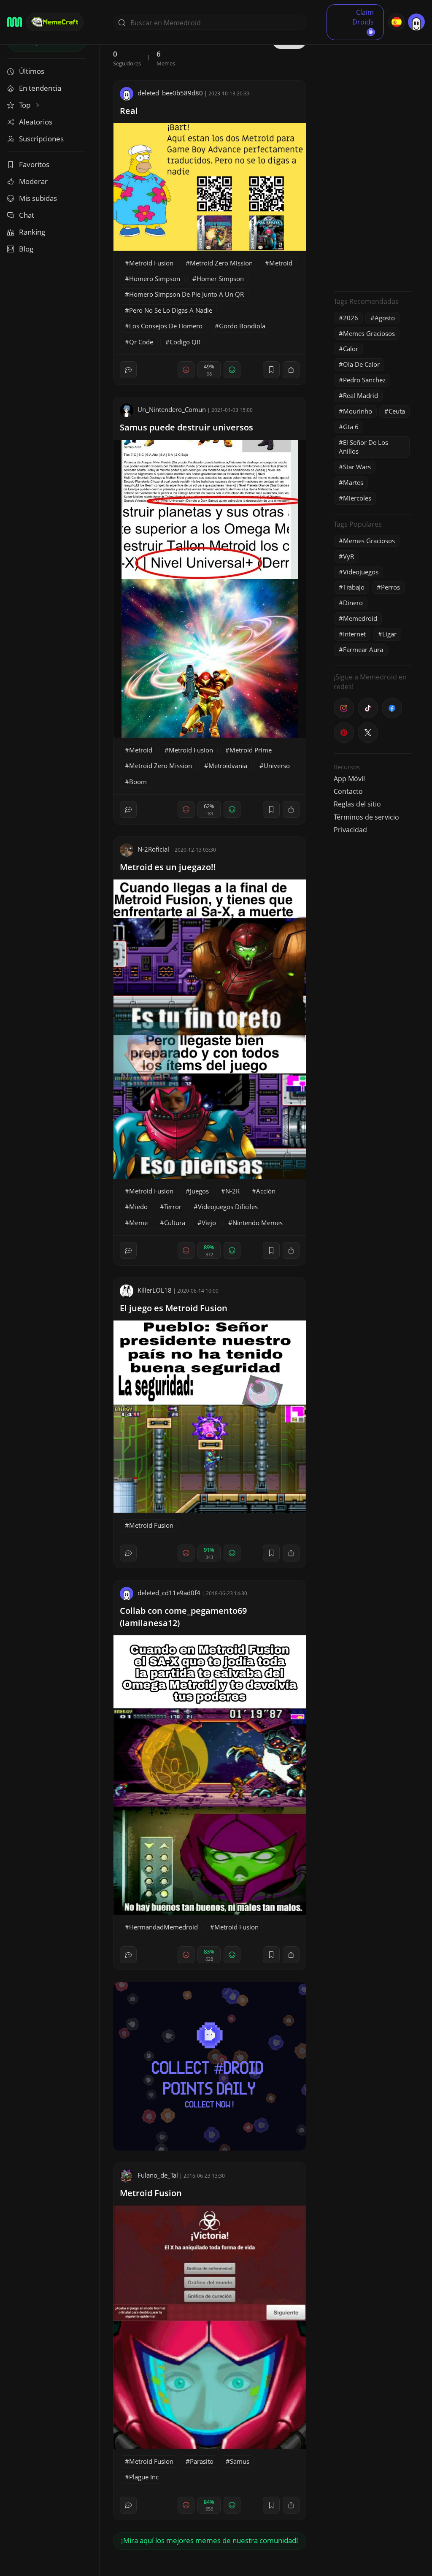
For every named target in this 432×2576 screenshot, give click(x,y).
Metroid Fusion (151, 263)
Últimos (32, 71)
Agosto (385, 318)
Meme (138, 1223)
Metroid (281, 263)
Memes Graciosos (369, 333)
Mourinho (358, 411)
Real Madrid (360, 395)
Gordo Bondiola (242, 326)
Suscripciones (41, 139)
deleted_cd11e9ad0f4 (169, 1593)
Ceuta (397, 411)
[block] (291, 370)
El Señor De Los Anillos (363, 447)
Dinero (353, 603)
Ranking (32, 232)
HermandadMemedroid (163, 1927)
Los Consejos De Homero (166, 326)
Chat (27, 215)
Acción (266, 1191)
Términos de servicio (366, 817)
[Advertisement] (373, 158)
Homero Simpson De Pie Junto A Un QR (186, 294)
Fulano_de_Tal (158, 2175)
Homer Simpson (220, 279)
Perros (390, 587)
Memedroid (360, 618)
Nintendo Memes (258, 1223)
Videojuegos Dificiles (228, 1207)
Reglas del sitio (357, 804)
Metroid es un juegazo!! (168, 867)
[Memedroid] (15, 22)
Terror (173, 1207)
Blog (26, 249)
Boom (138, 782)
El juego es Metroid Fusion (174, 1308)
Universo (277, 766)
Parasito (202, 2461)
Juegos (199, 1191)
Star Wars (357, 467)
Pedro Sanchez (364, 380)
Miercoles (357, 498)
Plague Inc (144, 2477)
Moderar (33, 181)
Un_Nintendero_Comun (172, 409)
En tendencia (40, 88)
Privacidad (350, 830)
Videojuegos (361, 572)
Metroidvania (228, 766)
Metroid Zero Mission (221, 263)
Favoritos (34, 164)
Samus (240, 2461)
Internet (354, 634)
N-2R (232, 1191)
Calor (351, 349)
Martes (353, 482)
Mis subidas (38, 198)
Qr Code (141, 342)
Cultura (175, 1223)
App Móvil (349, 779)
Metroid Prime (251, 750)
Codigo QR (185, 342)
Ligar (389, 634)
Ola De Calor (361, 364)
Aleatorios (36, 122)
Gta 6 (351, 427)
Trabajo (354, 587)
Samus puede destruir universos (186, 427)
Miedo (138, 1207)
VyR (348, 556)
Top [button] (26, 105)
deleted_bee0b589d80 (170, 93)
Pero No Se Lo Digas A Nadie (171, 310)
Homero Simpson (155, 279)
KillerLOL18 (155, 1290)
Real (129, 111)
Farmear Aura (363, 649)
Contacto (348, 791)
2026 (351, 318)
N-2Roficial (153, 849)
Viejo (209, 1223)
